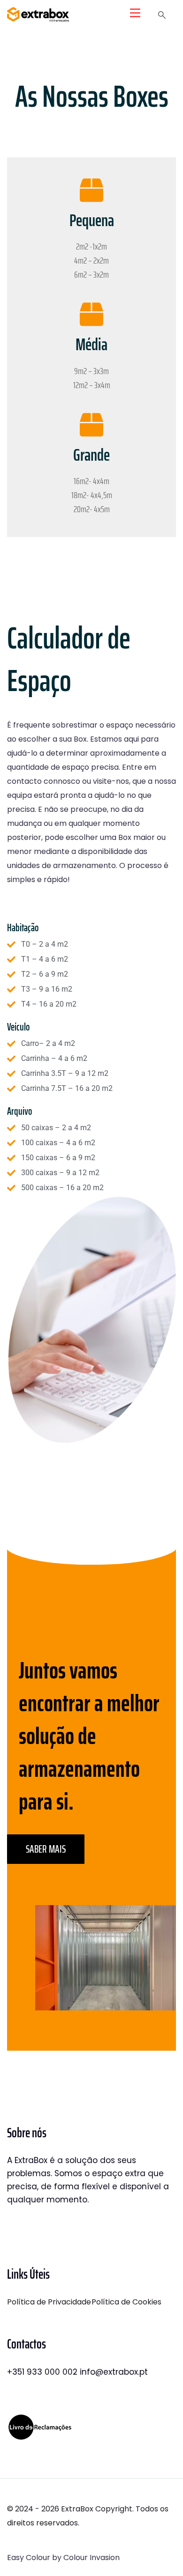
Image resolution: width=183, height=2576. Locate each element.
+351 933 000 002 (42, 2372)
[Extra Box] (38, 14)
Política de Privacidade (49, 2302)
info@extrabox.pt (114, 2372)
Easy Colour (29, 2558)
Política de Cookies (126, 2302)
